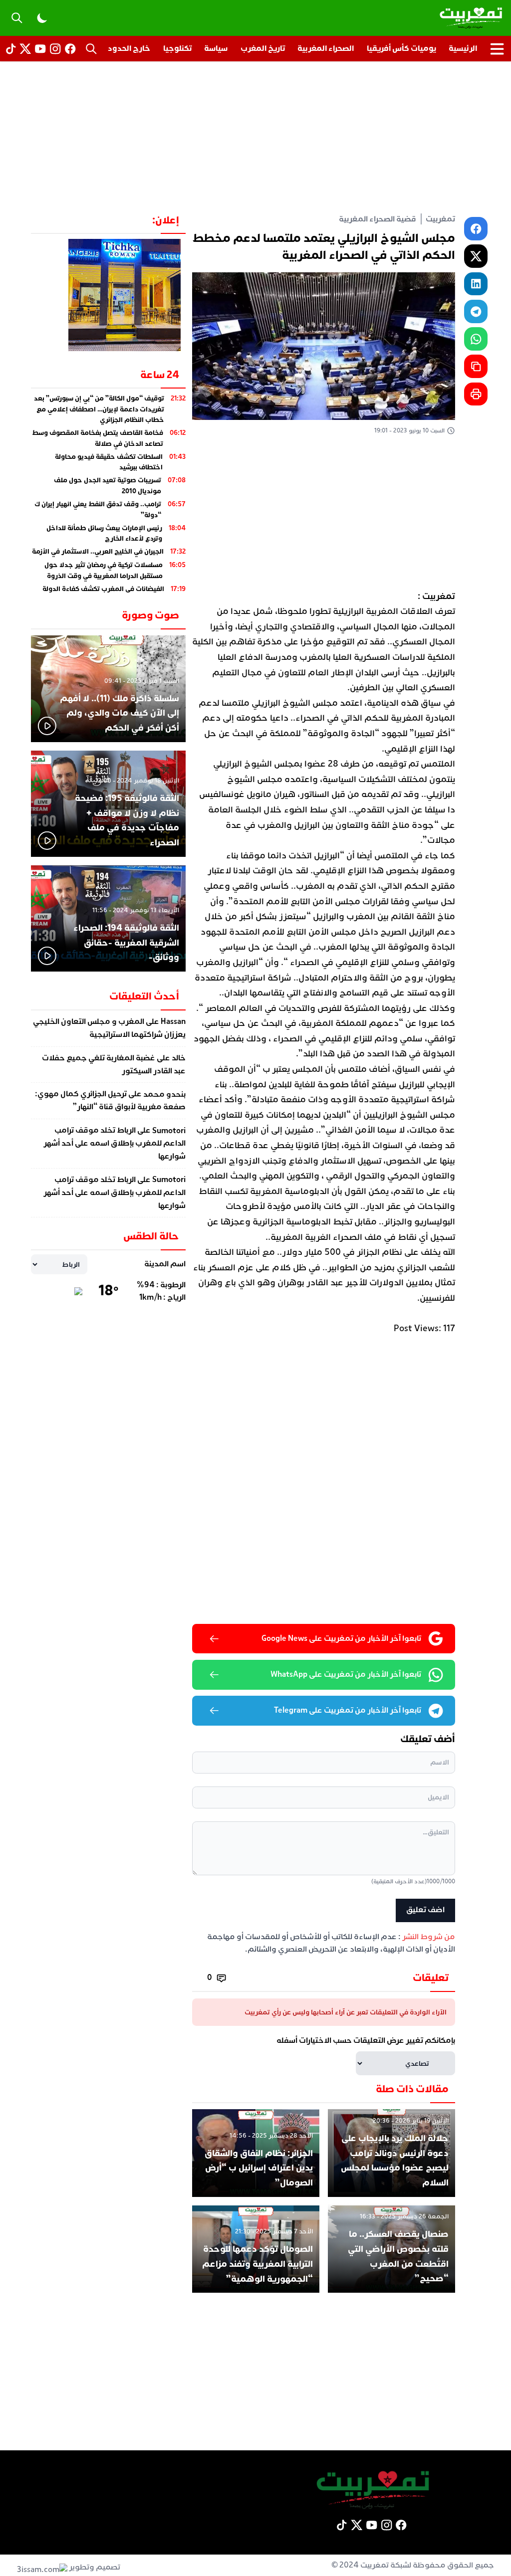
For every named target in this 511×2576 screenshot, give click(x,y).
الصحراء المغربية (326, 48)
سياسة (216, 48)
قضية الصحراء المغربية (378, 219)
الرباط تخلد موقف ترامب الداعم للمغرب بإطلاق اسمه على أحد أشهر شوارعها (115, 1144)
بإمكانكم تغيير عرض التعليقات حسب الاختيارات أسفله (366, 2040)
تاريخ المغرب (263, 48)
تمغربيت (440, 219)
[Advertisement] (255, 137)
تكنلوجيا (177, 48)
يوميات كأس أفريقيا (401, 48)
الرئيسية (463, 48)
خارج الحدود (129, 48)
